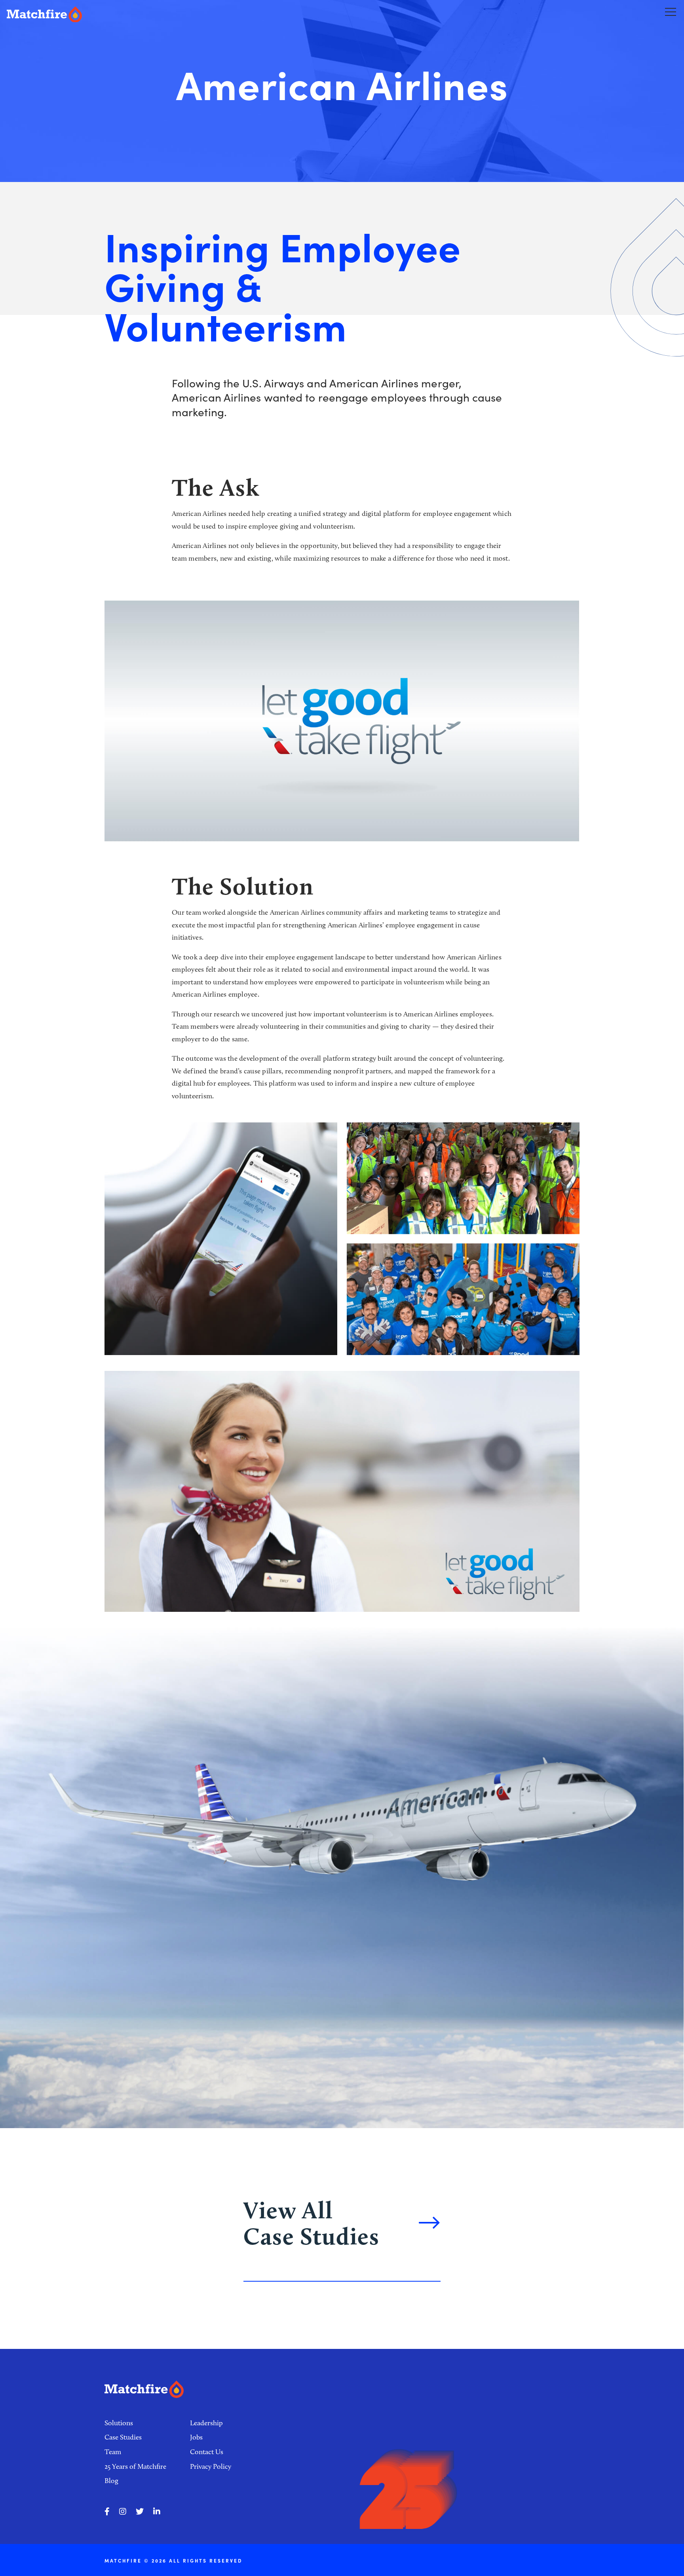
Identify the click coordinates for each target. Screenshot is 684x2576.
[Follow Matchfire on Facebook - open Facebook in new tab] (107, 2512)
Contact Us (207, 2452)
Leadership (206, 2423)
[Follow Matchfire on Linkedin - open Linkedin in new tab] (157, 2512)
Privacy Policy (211, 2466)
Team (113, 2452)
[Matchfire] (141, 14)
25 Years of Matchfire (135, 2466)
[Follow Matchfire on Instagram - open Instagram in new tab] (123, 2512)
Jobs (196, 2437)
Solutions (119, 2423)
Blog (111, 2481)
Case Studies (123, 2437)
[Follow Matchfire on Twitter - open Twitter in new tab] (140, 2512)
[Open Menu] (671, 11)
